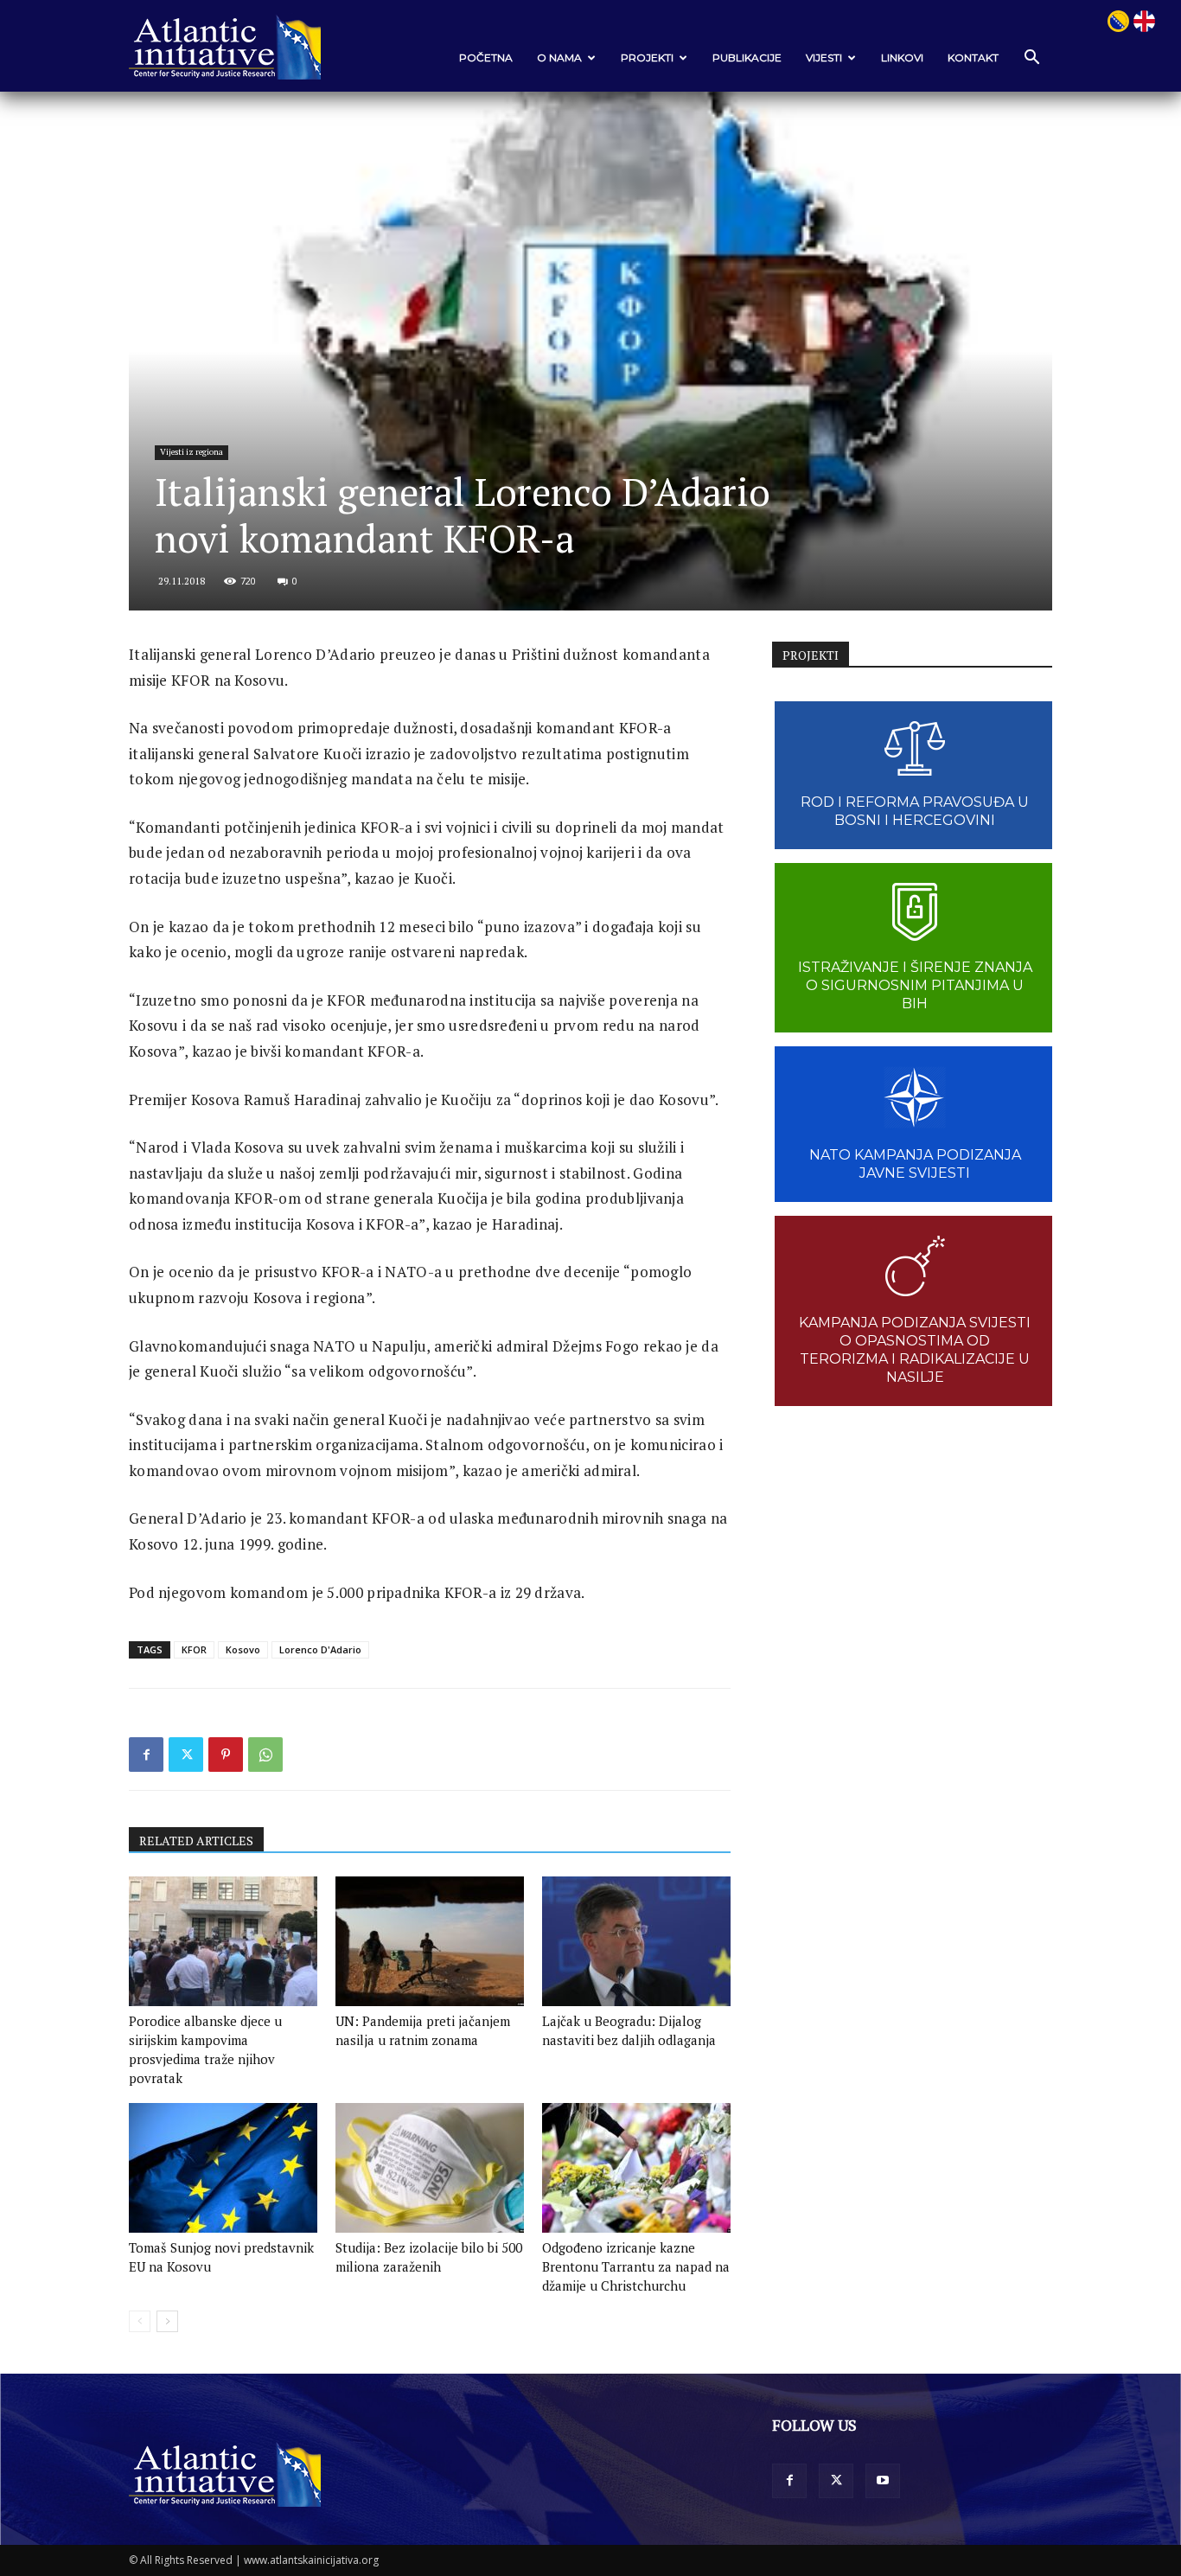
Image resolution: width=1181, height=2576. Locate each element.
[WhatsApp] (265, 1755)
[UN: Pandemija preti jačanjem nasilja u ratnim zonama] (430, 1941)
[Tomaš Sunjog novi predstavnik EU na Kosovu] (223, 2168)
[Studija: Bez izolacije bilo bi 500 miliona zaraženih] (430, 2168)
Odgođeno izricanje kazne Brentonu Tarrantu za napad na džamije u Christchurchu (636, 2266)
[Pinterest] (226, 1755)
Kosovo (243, 1649)
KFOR (194, 1649)
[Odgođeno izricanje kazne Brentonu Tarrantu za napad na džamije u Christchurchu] (636, 2168)
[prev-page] (140, 2321)
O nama (559, 58)
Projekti (647, 58)
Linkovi (902, 58)
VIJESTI (824, 58)
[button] (1031, 58)
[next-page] (167, 2321)
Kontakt (973, 58)
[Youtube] (883, 2481)
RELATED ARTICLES (196, 1841)
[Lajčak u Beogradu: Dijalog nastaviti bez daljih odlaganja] (636, 1941)
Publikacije (747, 58)
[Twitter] (186, 1755)
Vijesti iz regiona (192, 452)
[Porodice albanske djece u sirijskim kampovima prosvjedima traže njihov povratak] (223, 1941)
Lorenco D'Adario (320, 1649)
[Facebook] (146, 1755)
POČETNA (486, 58)
